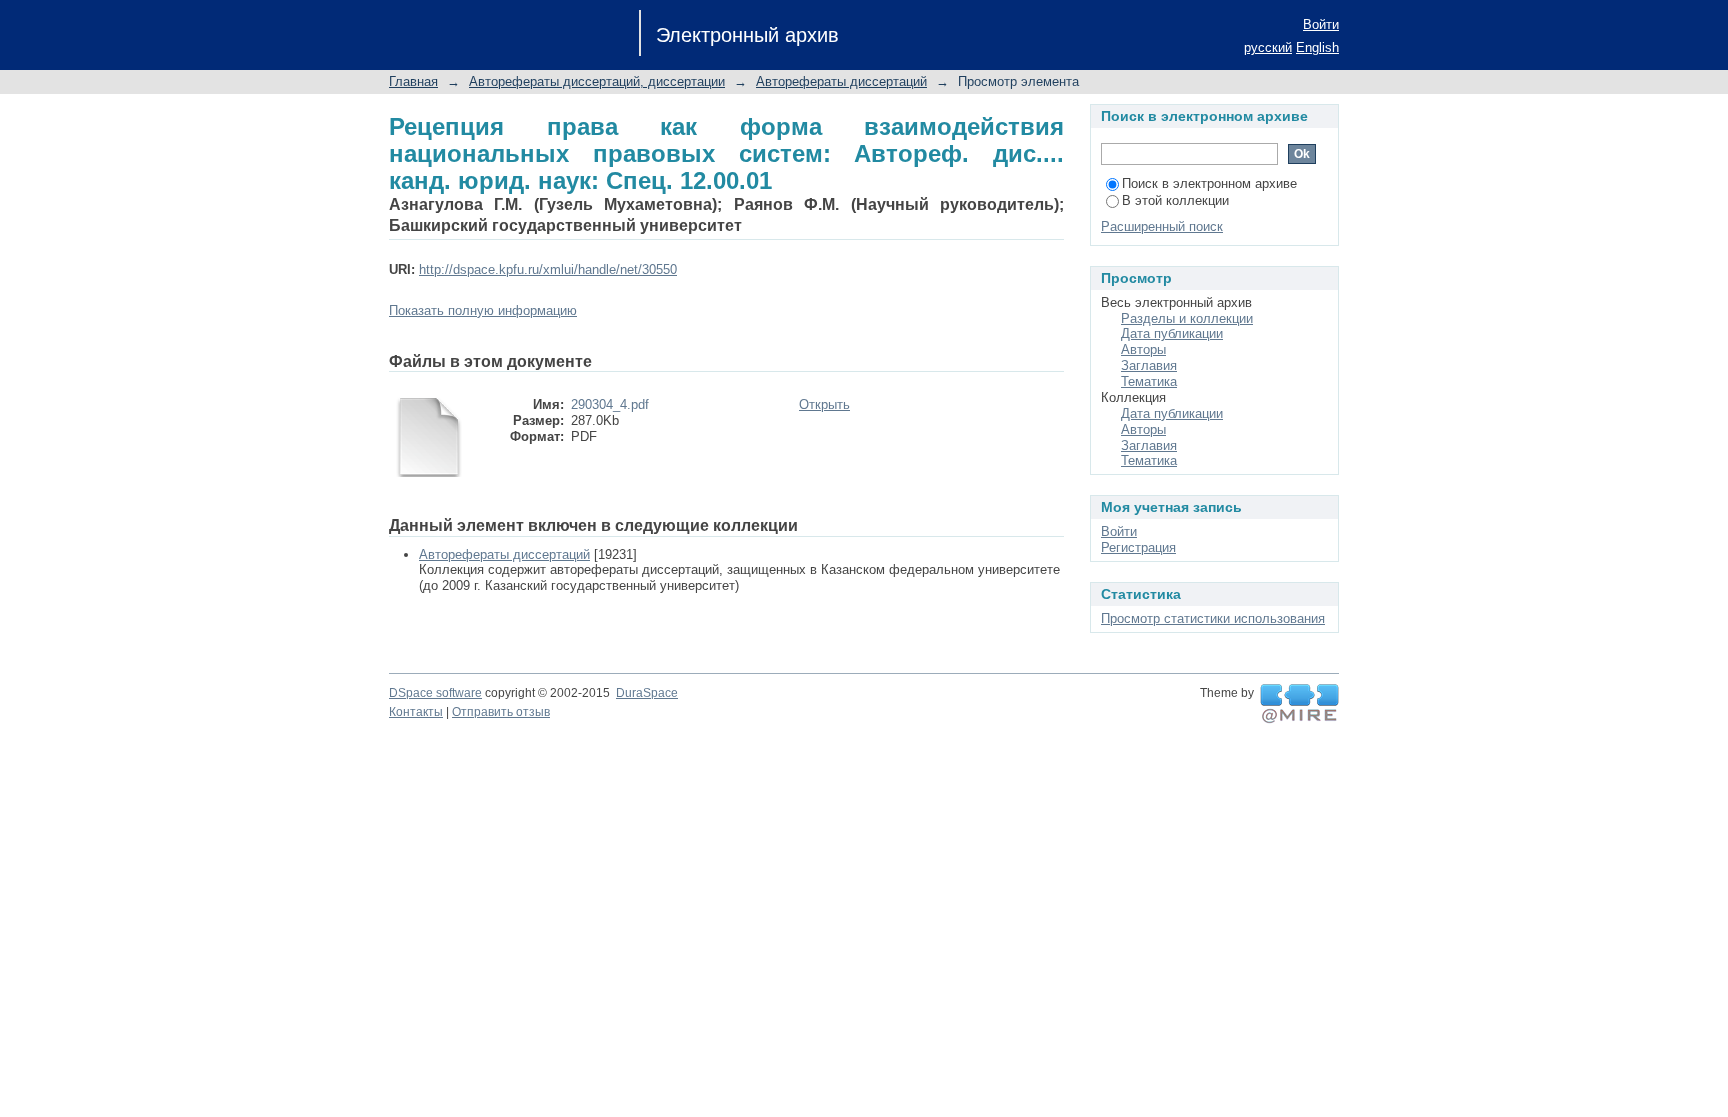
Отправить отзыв (501, 712)
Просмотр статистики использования (1213, 618)
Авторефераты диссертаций (841, 81)
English (1317, 47)
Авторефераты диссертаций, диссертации (597, 81)
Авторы (1143, 349)
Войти (1321, 24)
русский (1268, 47)
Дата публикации (1172, 333)
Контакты (416, 712)
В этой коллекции (1175, 200)
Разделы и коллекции (1187, 318)
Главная (413, 81)
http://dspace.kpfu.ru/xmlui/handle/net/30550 (548, 269)
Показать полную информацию (483, 310)
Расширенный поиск (1162, 226)
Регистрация (1138, 547)
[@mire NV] (1299, 704)
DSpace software (435, 693)
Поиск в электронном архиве (1209, 183)
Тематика (1149, 381)
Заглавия (1149, 365)
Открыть (824, 404)
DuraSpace (647, 693)
